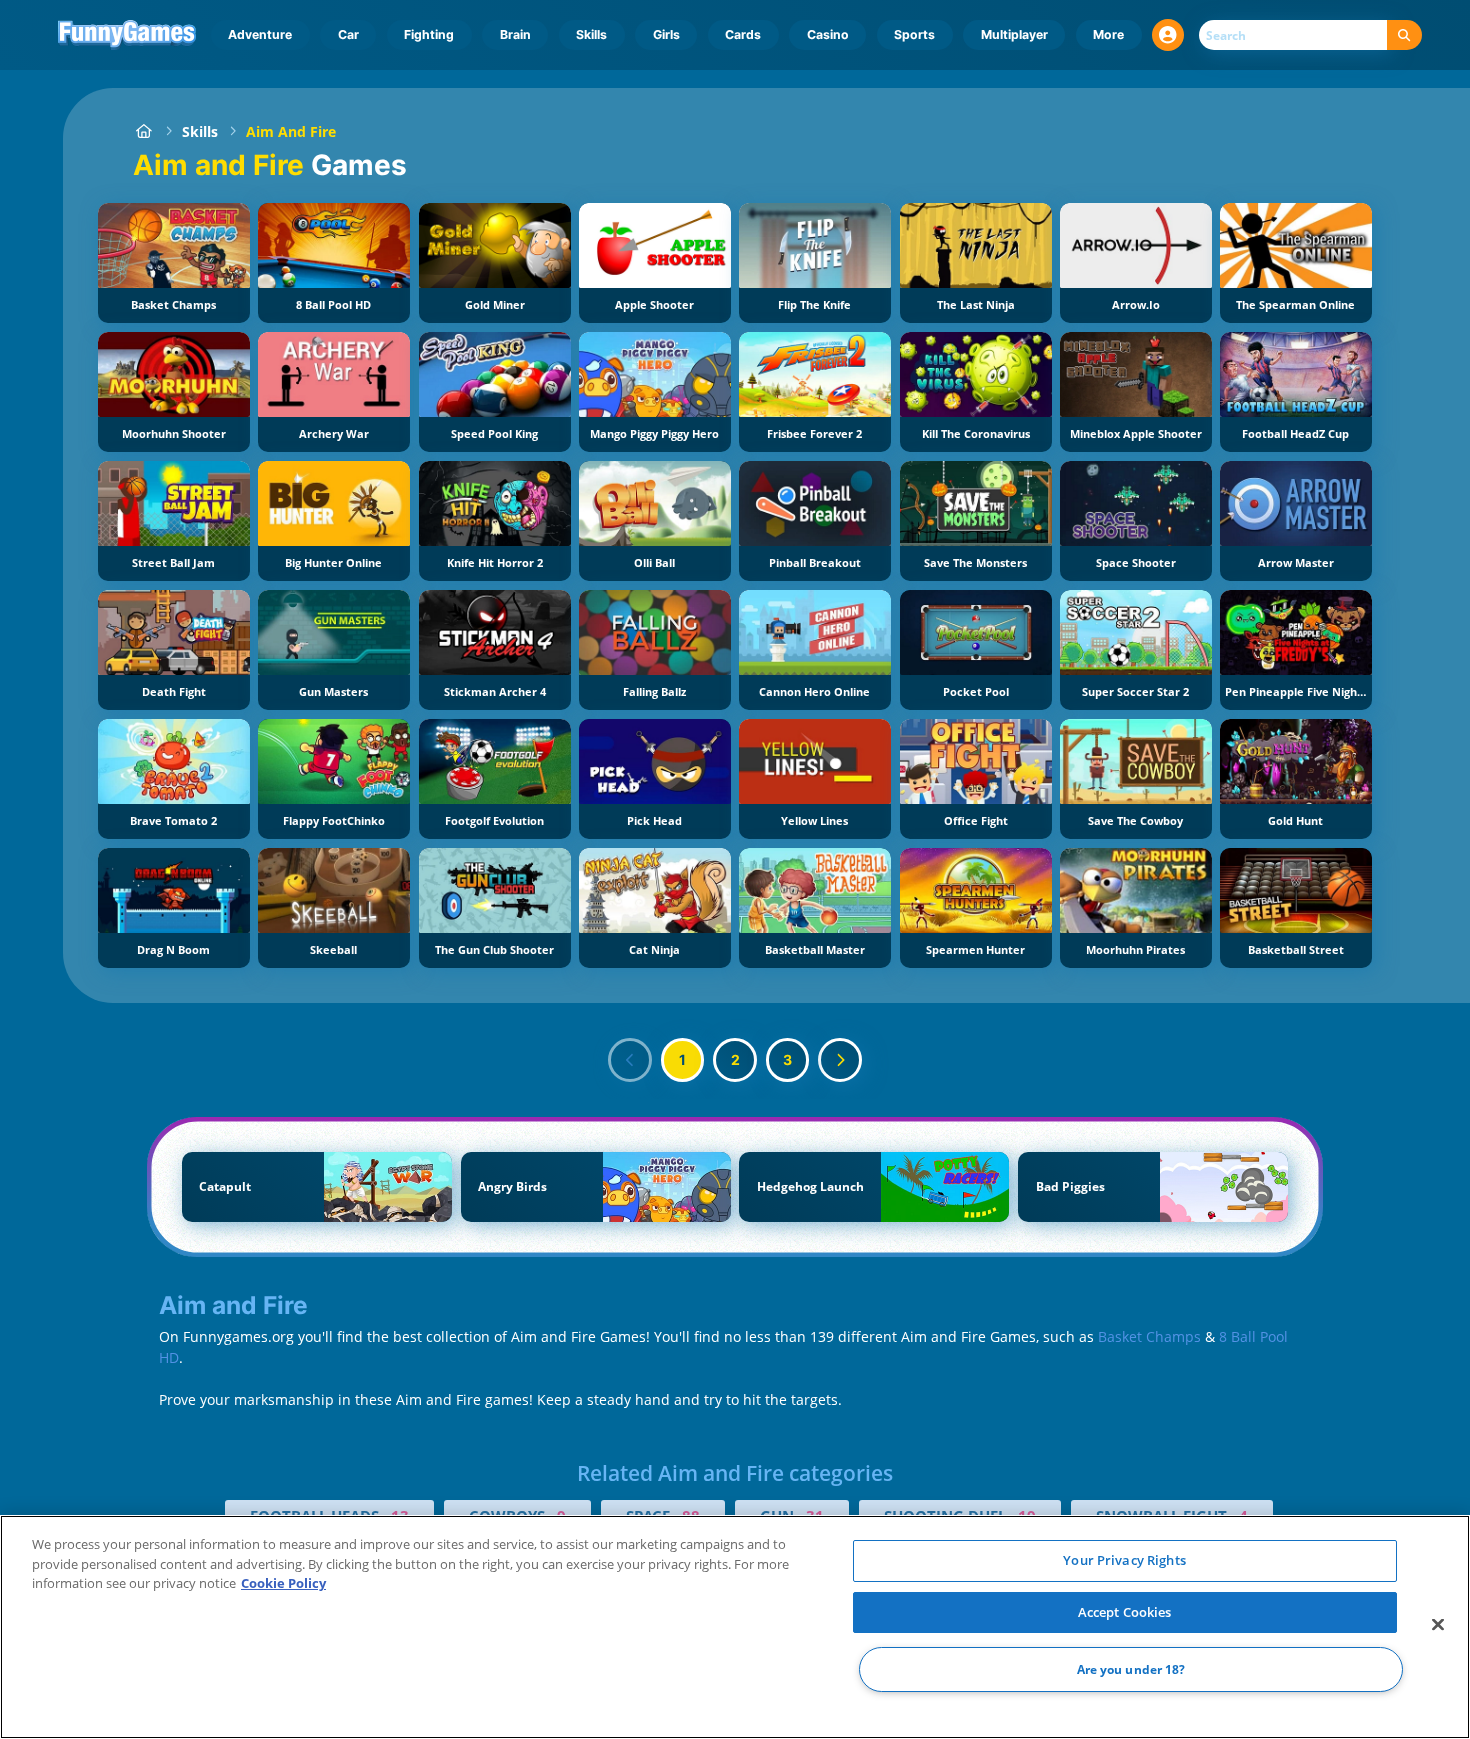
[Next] (840, 1060)
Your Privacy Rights (1124, 1560)
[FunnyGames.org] (143, 131)
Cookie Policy (283, 1583)
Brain (515, 34)
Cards (743, 34)
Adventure (260, 34)
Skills (591, 34)
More (1108, 34)
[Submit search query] (1404, 35)
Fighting (429, 34)
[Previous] (630, 1060)
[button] (1168, 35)
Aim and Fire (291, 131)
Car (348, 34)
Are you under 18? (1131, 1669)
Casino (828, 34)
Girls (666, 34)
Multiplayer (1014, 34)
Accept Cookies (1125, 1612)
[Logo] (127, 35)
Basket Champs (1149, 1336)
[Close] (1438, 1625)
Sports (914, 34)
